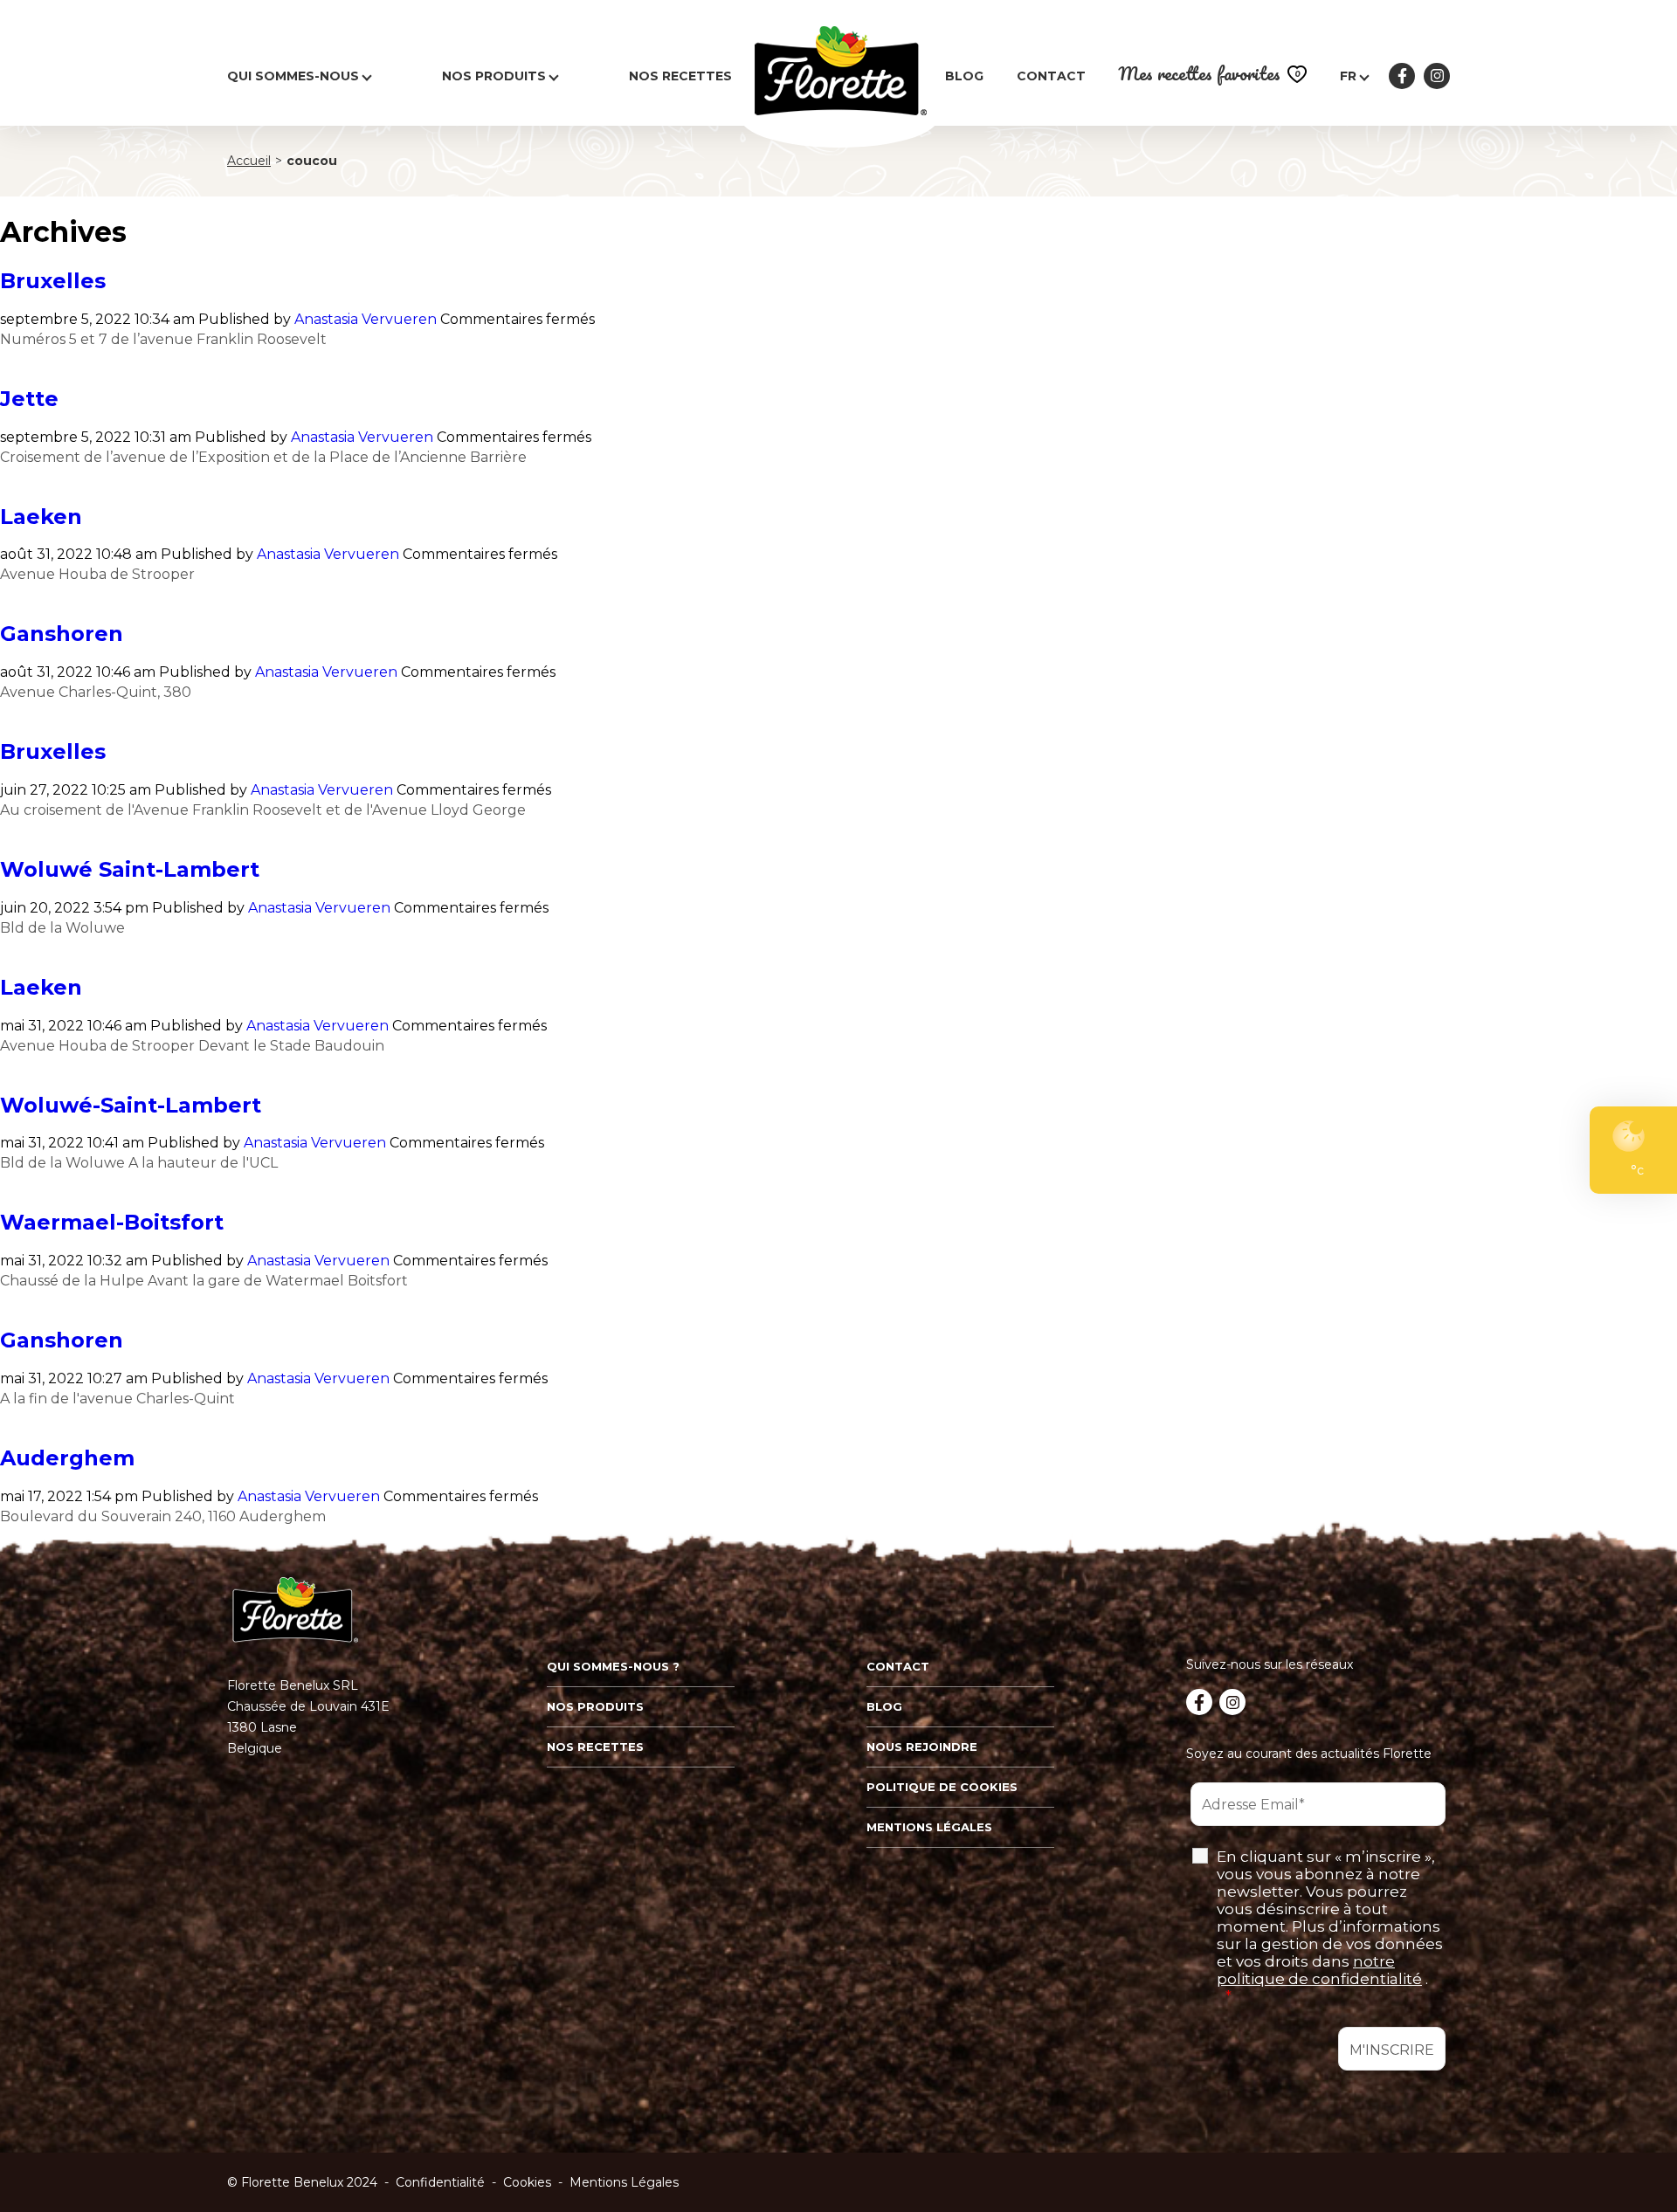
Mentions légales (929, 1827)
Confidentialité (440, 2182)
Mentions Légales (624, 2182)
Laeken (41, 517)
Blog (964, 76)
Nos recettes (680, 76)
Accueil (249, 161)
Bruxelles (53, 281)
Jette (29, 399)
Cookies (527, 2182)
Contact (1051, 76)
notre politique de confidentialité (1319, 1970)
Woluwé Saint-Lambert (130, 869)
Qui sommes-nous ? (613, 1666)
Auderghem (67, 1458)
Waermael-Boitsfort (112, 1222)
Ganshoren (62, 634)
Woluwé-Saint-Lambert (131, 1105)
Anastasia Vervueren (366, 319)
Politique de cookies (942, 1787)
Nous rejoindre (922, 1747)
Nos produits (494, 76)
